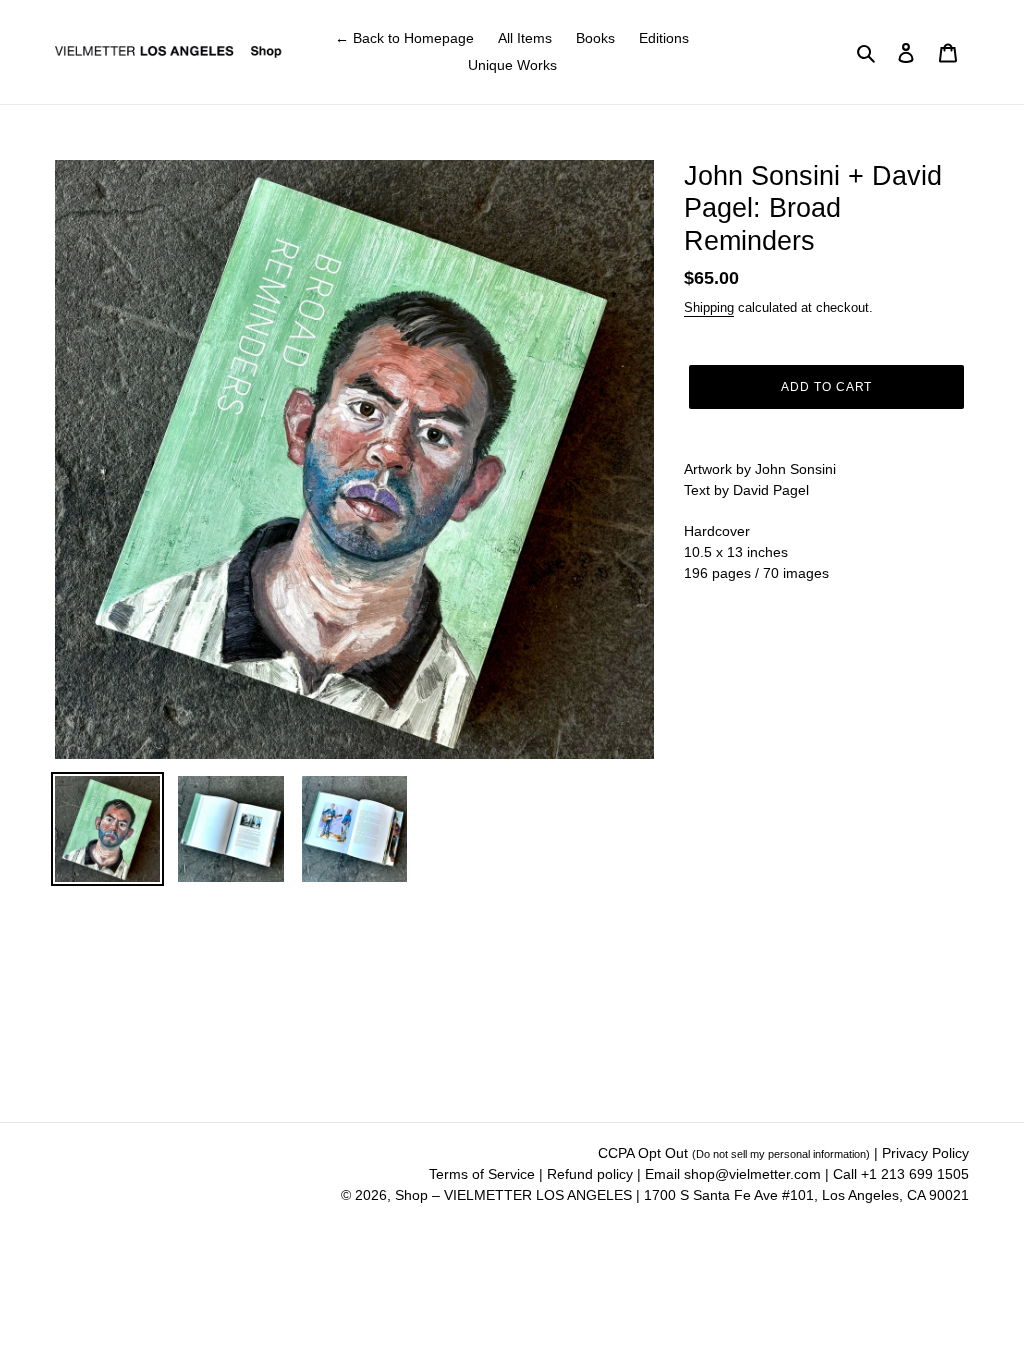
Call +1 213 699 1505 (901, 1174)
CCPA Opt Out (734, 1153)
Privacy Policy (925, 1153)
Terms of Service (484, 1174)
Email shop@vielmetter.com (733, 1174)
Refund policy (592, 1174)
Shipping (709, 307)
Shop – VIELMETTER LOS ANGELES (513, 1195)
